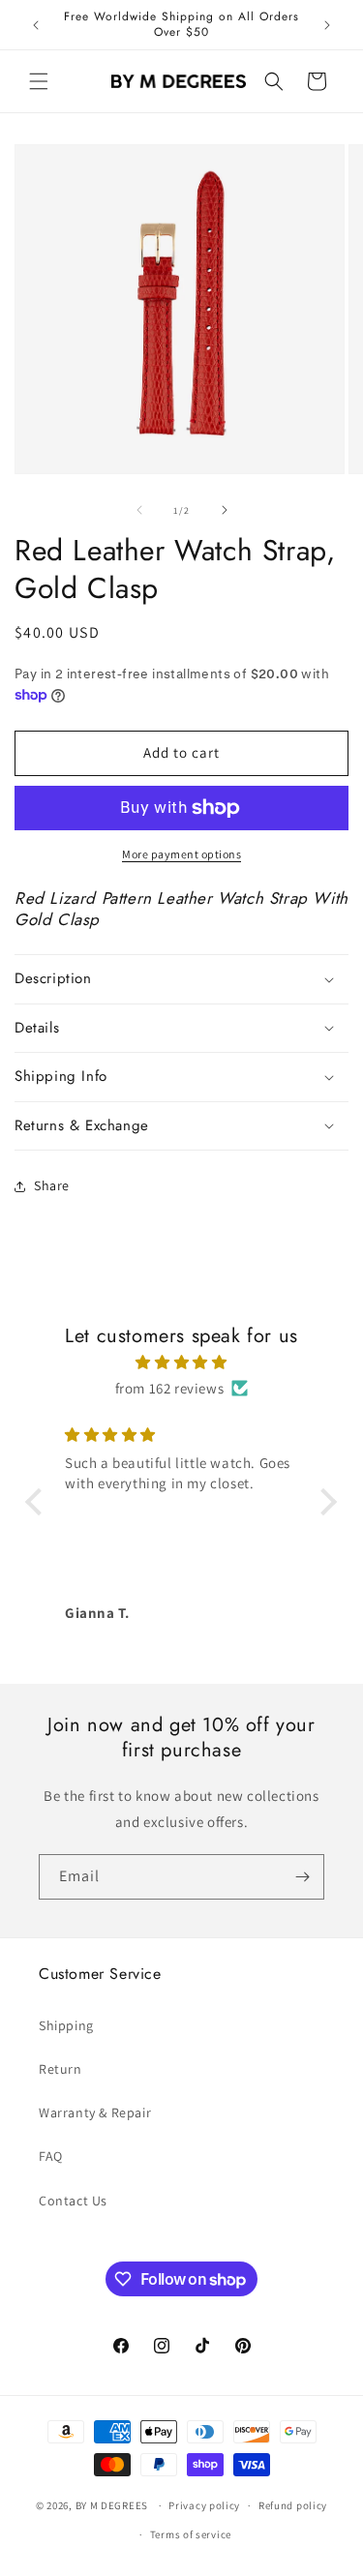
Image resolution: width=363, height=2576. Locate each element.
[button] (39, 81)
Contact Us (73, 2201)
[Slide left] (139, 510)
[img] (181, 1362)
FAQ (51, 2156)
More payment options (181, 854)
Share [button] (52, 1185)
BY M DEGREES (112, 2505)
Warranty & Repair (95, 2112)
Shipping (66, 2025)
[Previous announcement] (36, 25)
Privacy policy (204, 2505)
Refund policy (293, 2505)
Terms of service (191, 2534)
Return (60, 2069)
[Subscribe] (302, 1877)
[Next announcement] (327, 25)
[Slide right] (225, 510)
